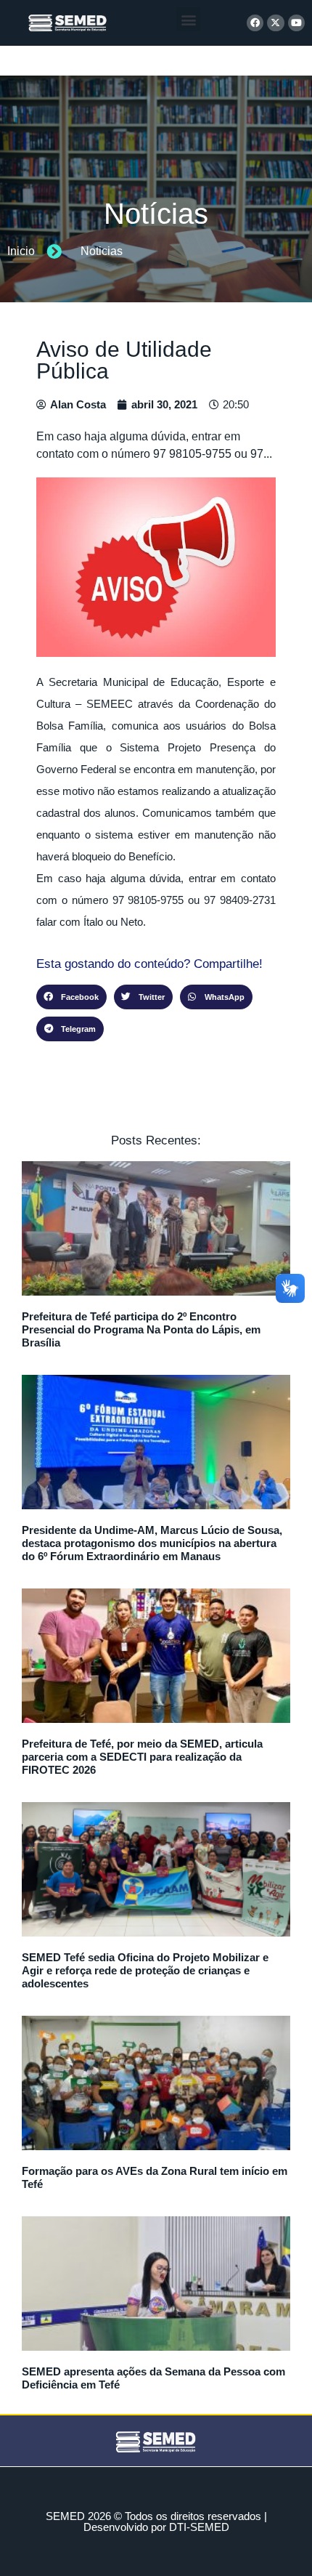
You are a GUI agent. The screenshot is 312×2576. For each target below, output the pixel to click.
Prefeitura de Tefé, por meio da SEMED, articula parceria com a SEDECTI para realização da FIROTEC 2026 (142, 1757)
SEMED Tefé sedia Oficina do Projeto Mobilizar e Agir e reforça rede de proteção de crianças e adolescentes (145, 1970)
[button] (188, 19)
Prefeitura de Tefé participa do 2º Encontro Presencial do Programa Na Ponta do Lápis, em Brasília (141, 1329)
